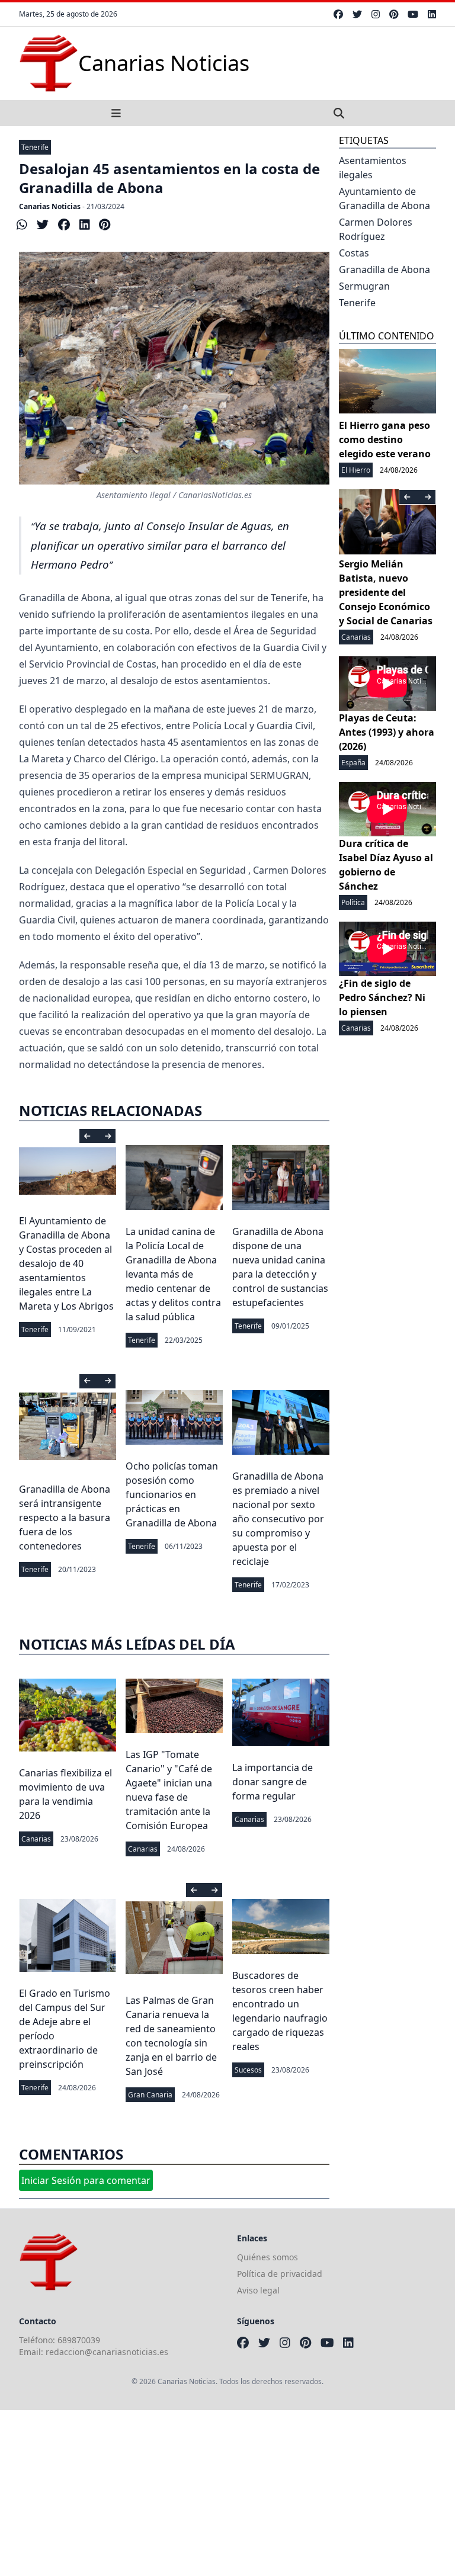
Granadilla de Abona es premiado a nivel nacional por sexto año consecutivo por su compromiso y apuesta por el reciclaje (278, 1519)
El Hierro (356, 470)
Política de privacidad (280, 2274)
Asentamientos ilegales (373, 168)
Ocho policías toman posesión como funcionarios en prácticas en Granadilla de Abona (172, 1494)
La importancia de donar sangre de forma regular (273, 1782)
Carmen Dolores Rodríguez (376, 229)
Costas (354, 253)
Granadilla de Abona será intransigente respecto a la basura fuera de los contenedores (65, 1518)
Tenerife (35, 147)
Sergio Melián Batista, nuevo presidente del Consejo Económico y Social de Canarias (386, 592)
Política (353, 902)
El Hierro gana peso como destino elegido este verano (385, 440)
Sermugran (364, 286)
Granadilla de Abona (384, 270)
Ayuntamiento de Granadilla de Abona (384, 198)
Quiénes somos (267, 2257)
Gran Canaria (150, 2095)
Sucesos (248, 2070)
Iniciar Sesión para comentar (86, 2180)
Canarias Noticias (50, 206)
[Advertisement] (227, 2493)
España (353, 763)
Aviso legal (258, 2290)
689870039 (79, 2340)
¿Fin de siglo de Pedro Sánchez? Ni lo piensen (382, 997)
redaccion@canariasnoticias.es (107, 2352)
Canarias (36, 1839)
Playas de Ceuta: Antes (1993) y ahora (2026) (387, 732)
